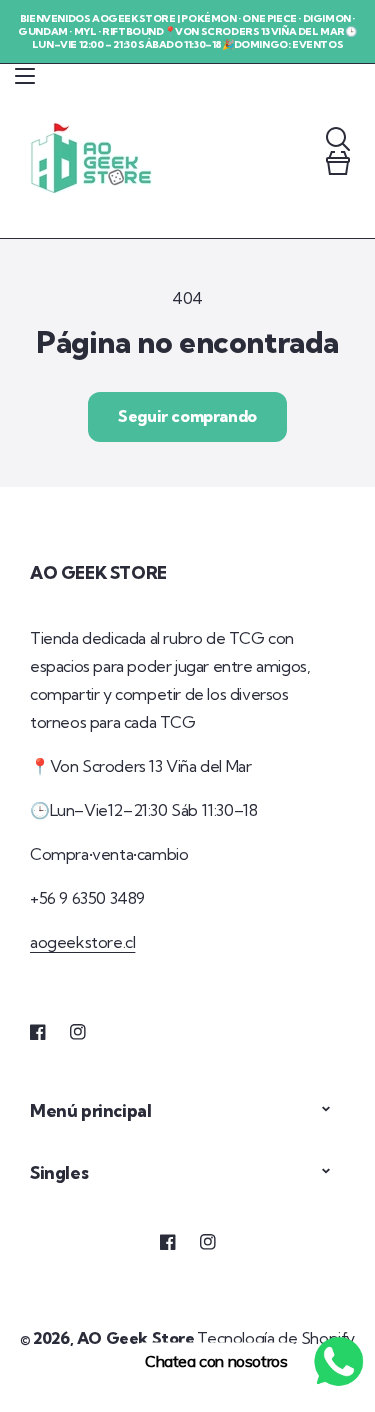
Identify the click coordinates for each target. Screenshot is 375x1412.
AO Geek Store (136, 1338)
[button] (25, 76)
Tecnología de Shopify (276, 1338)
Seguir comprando (187, 416)
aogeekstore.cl (82, 942)
